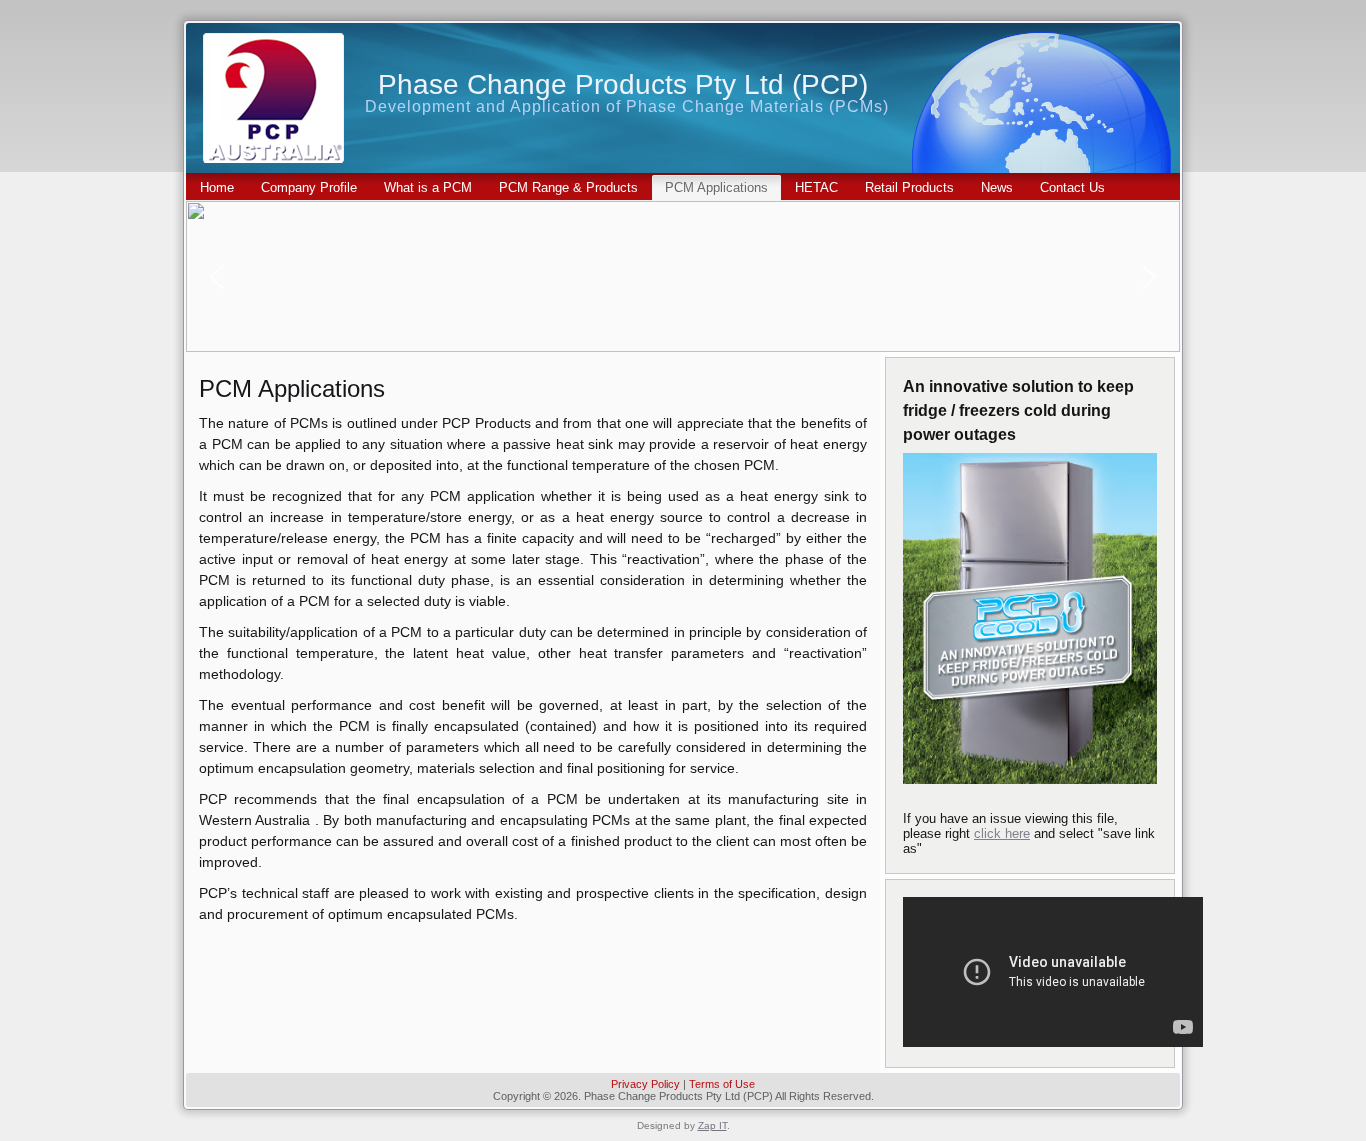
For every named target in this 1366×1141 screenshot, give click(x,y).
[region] (683, 276)
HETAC (816, 187)
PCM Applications (716, 187)
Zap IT (712, 1125)
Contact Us (1072, 187)
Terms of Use (722, 1084)
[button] (217, 277)
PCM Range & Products (568, 187)
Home (217, 187)
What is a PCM (428, 187)
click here (1002, 833)
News (997, 187)
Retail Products (909, 187)
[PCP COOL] (1030, 618)
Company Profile (309, 187)
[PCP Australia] (273, 98)
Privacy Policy (645, 1084)
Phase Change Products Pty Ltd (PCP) (623, 84)
